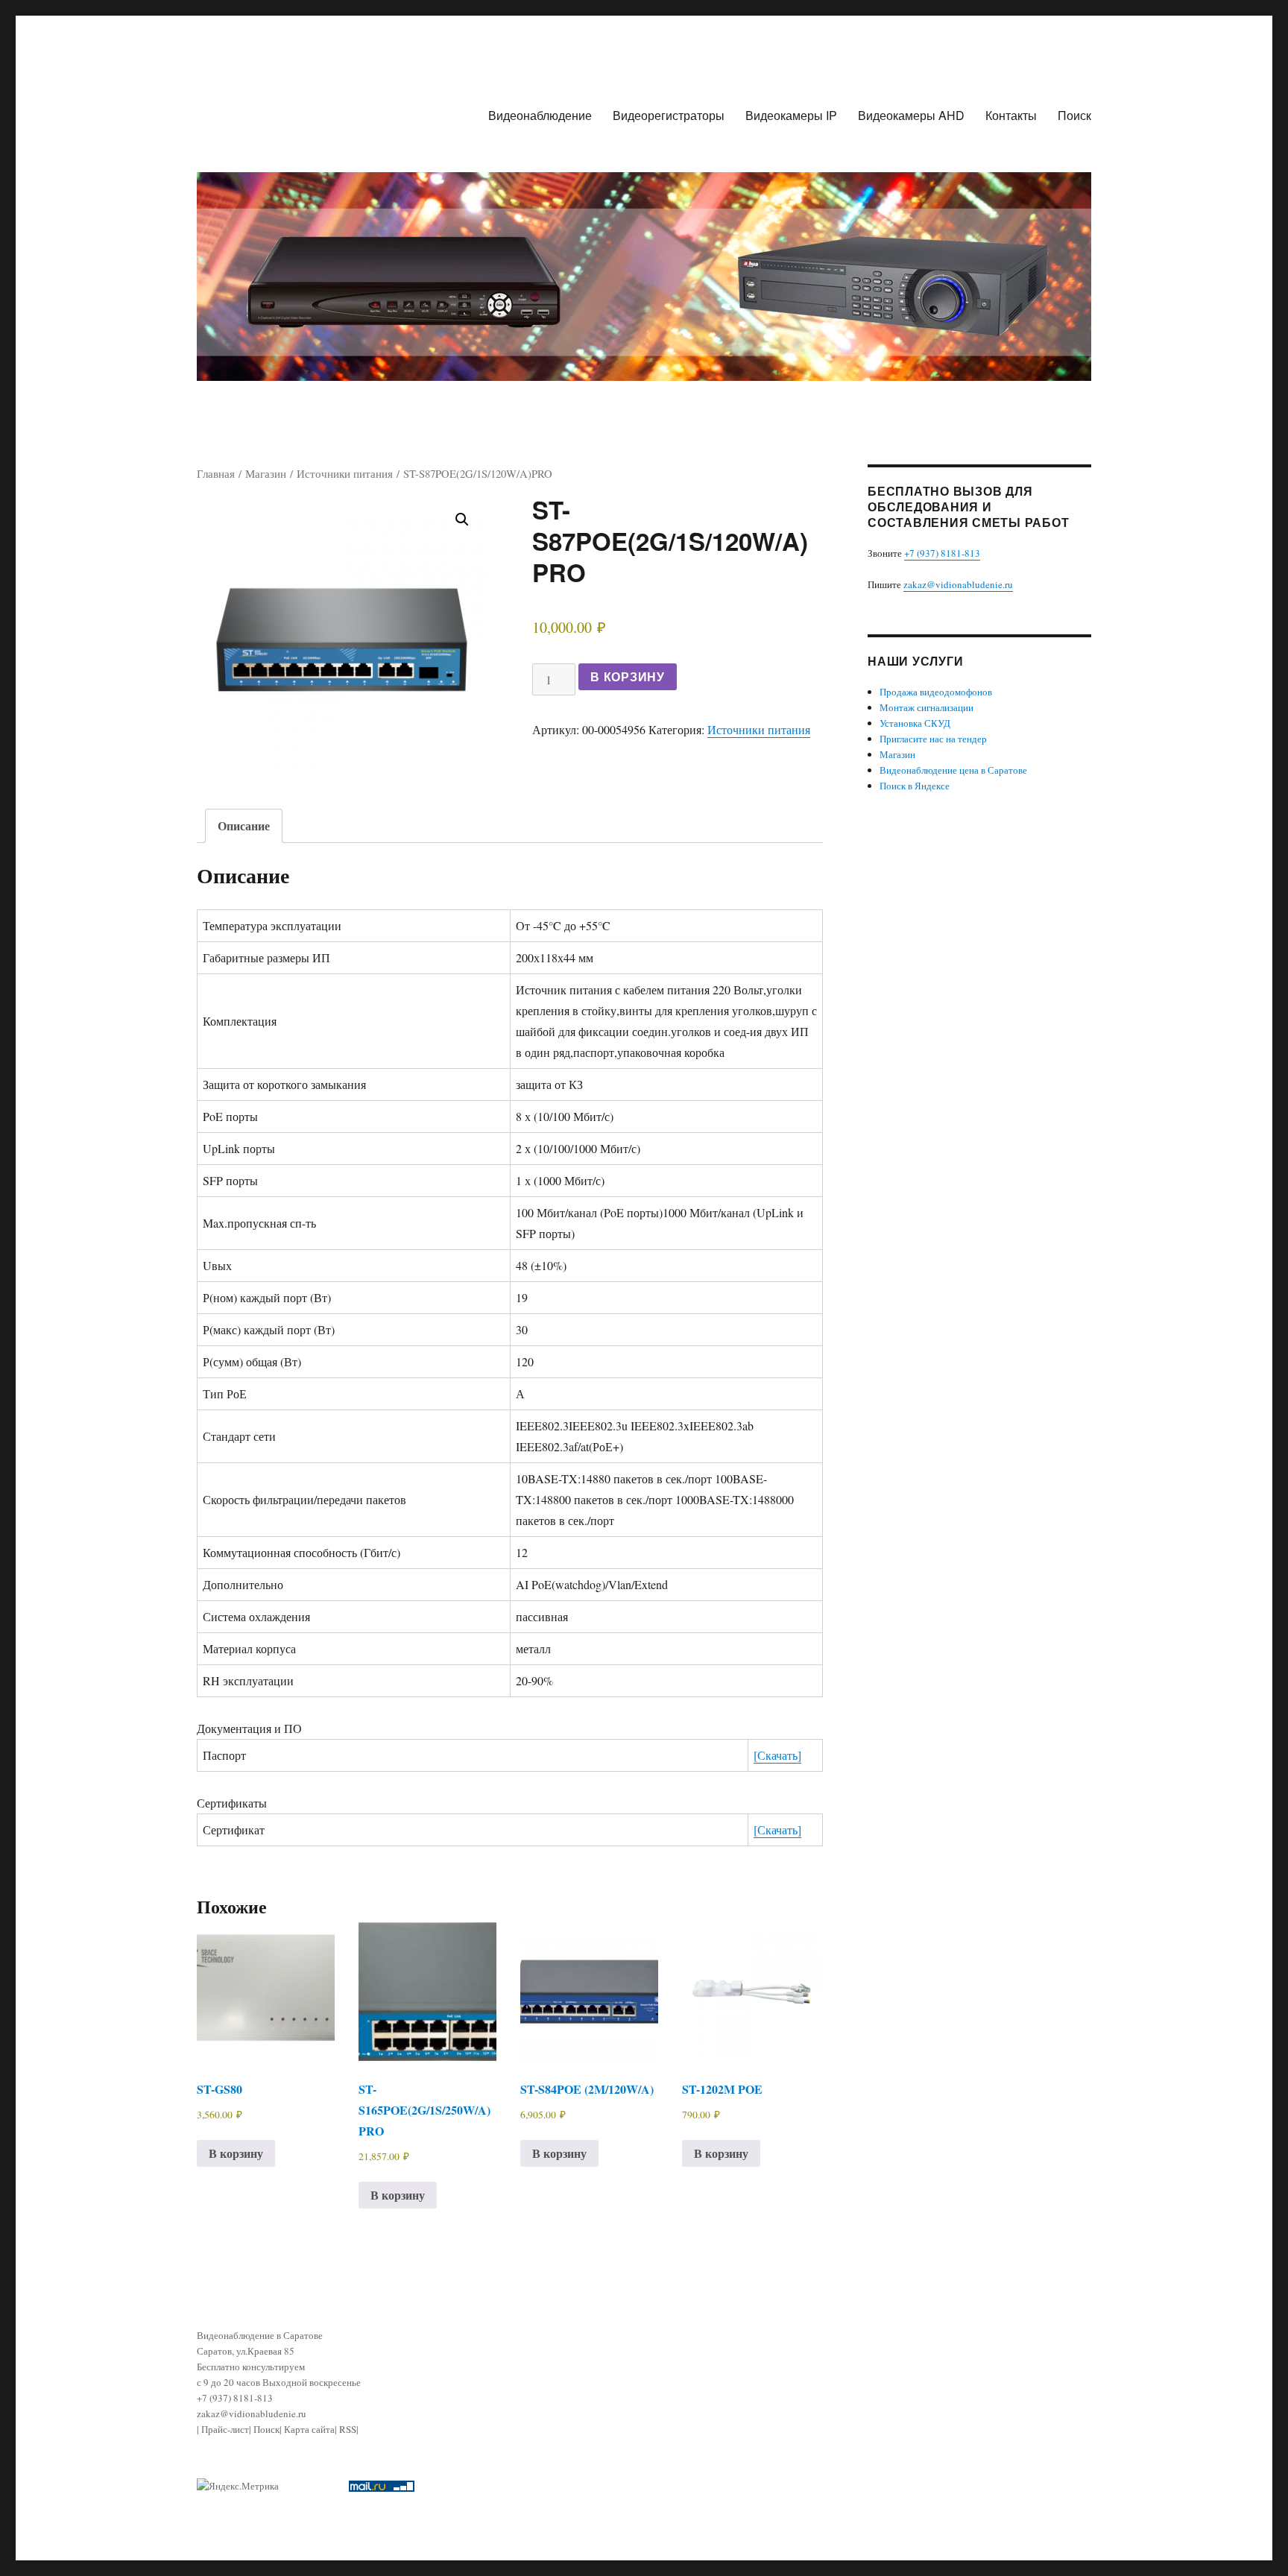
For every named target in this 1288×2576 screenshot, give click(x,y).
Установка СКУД (915, 723)
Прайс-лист (225, 2429)
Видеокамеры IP (791, 115)
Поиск (1074, 115)
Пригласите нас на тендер (933, 739)
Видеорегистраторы (669, 115)
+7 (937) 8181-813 (942, 553)
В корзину (628, 676)
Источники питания (345, 473)
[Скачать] (777, 1755)
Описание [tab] (244, 825)
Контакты (1011, 115)
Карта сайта (309, 2429)
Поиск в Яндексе (915, 786)
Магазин (266, 473)
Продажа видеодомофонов (936, 692)
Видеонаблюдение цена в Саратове (953, 770)
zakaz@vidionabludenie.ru (958, 584)
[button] (462, 520)
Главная (216, 473)
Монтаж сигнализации (926, 707)
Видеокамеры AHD (911, 115)
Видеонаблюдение (540, 115)
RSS (348, 2429)
